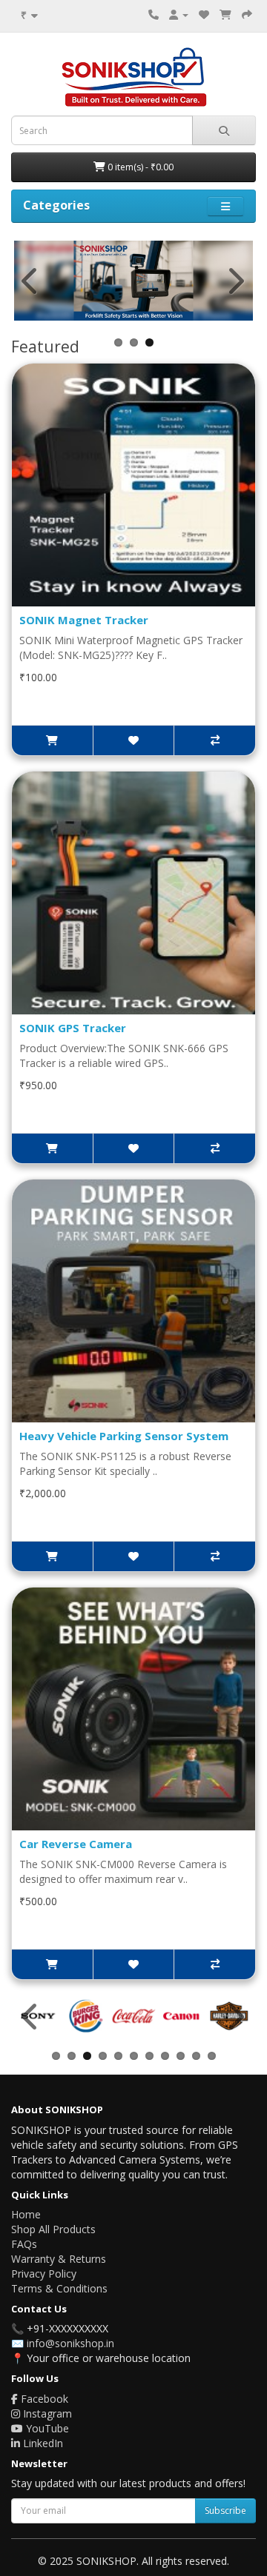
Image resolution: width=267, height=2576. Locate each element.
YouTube (46, 2428)
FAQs (24, 2244)
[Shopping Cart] (225, 14)
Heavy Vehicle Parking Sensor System (124, 1436)
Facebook (43, 2399)
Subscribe (225, 2510)
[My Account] (179, 14)
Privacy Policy (44, 2274)
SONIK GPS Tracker (73, 1028)
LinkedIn (42, 2443)
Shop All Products (53, 2229)
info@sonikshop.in (70, 2343)
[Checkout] (247, 14)
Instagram (46, 2413)
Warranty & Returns (59, 2259)
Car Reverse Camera (76, 1844)
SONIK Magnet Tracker (84, 620)
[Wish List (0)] (204, 14)
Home (26, 2214)
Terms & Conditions (59, 2288)
